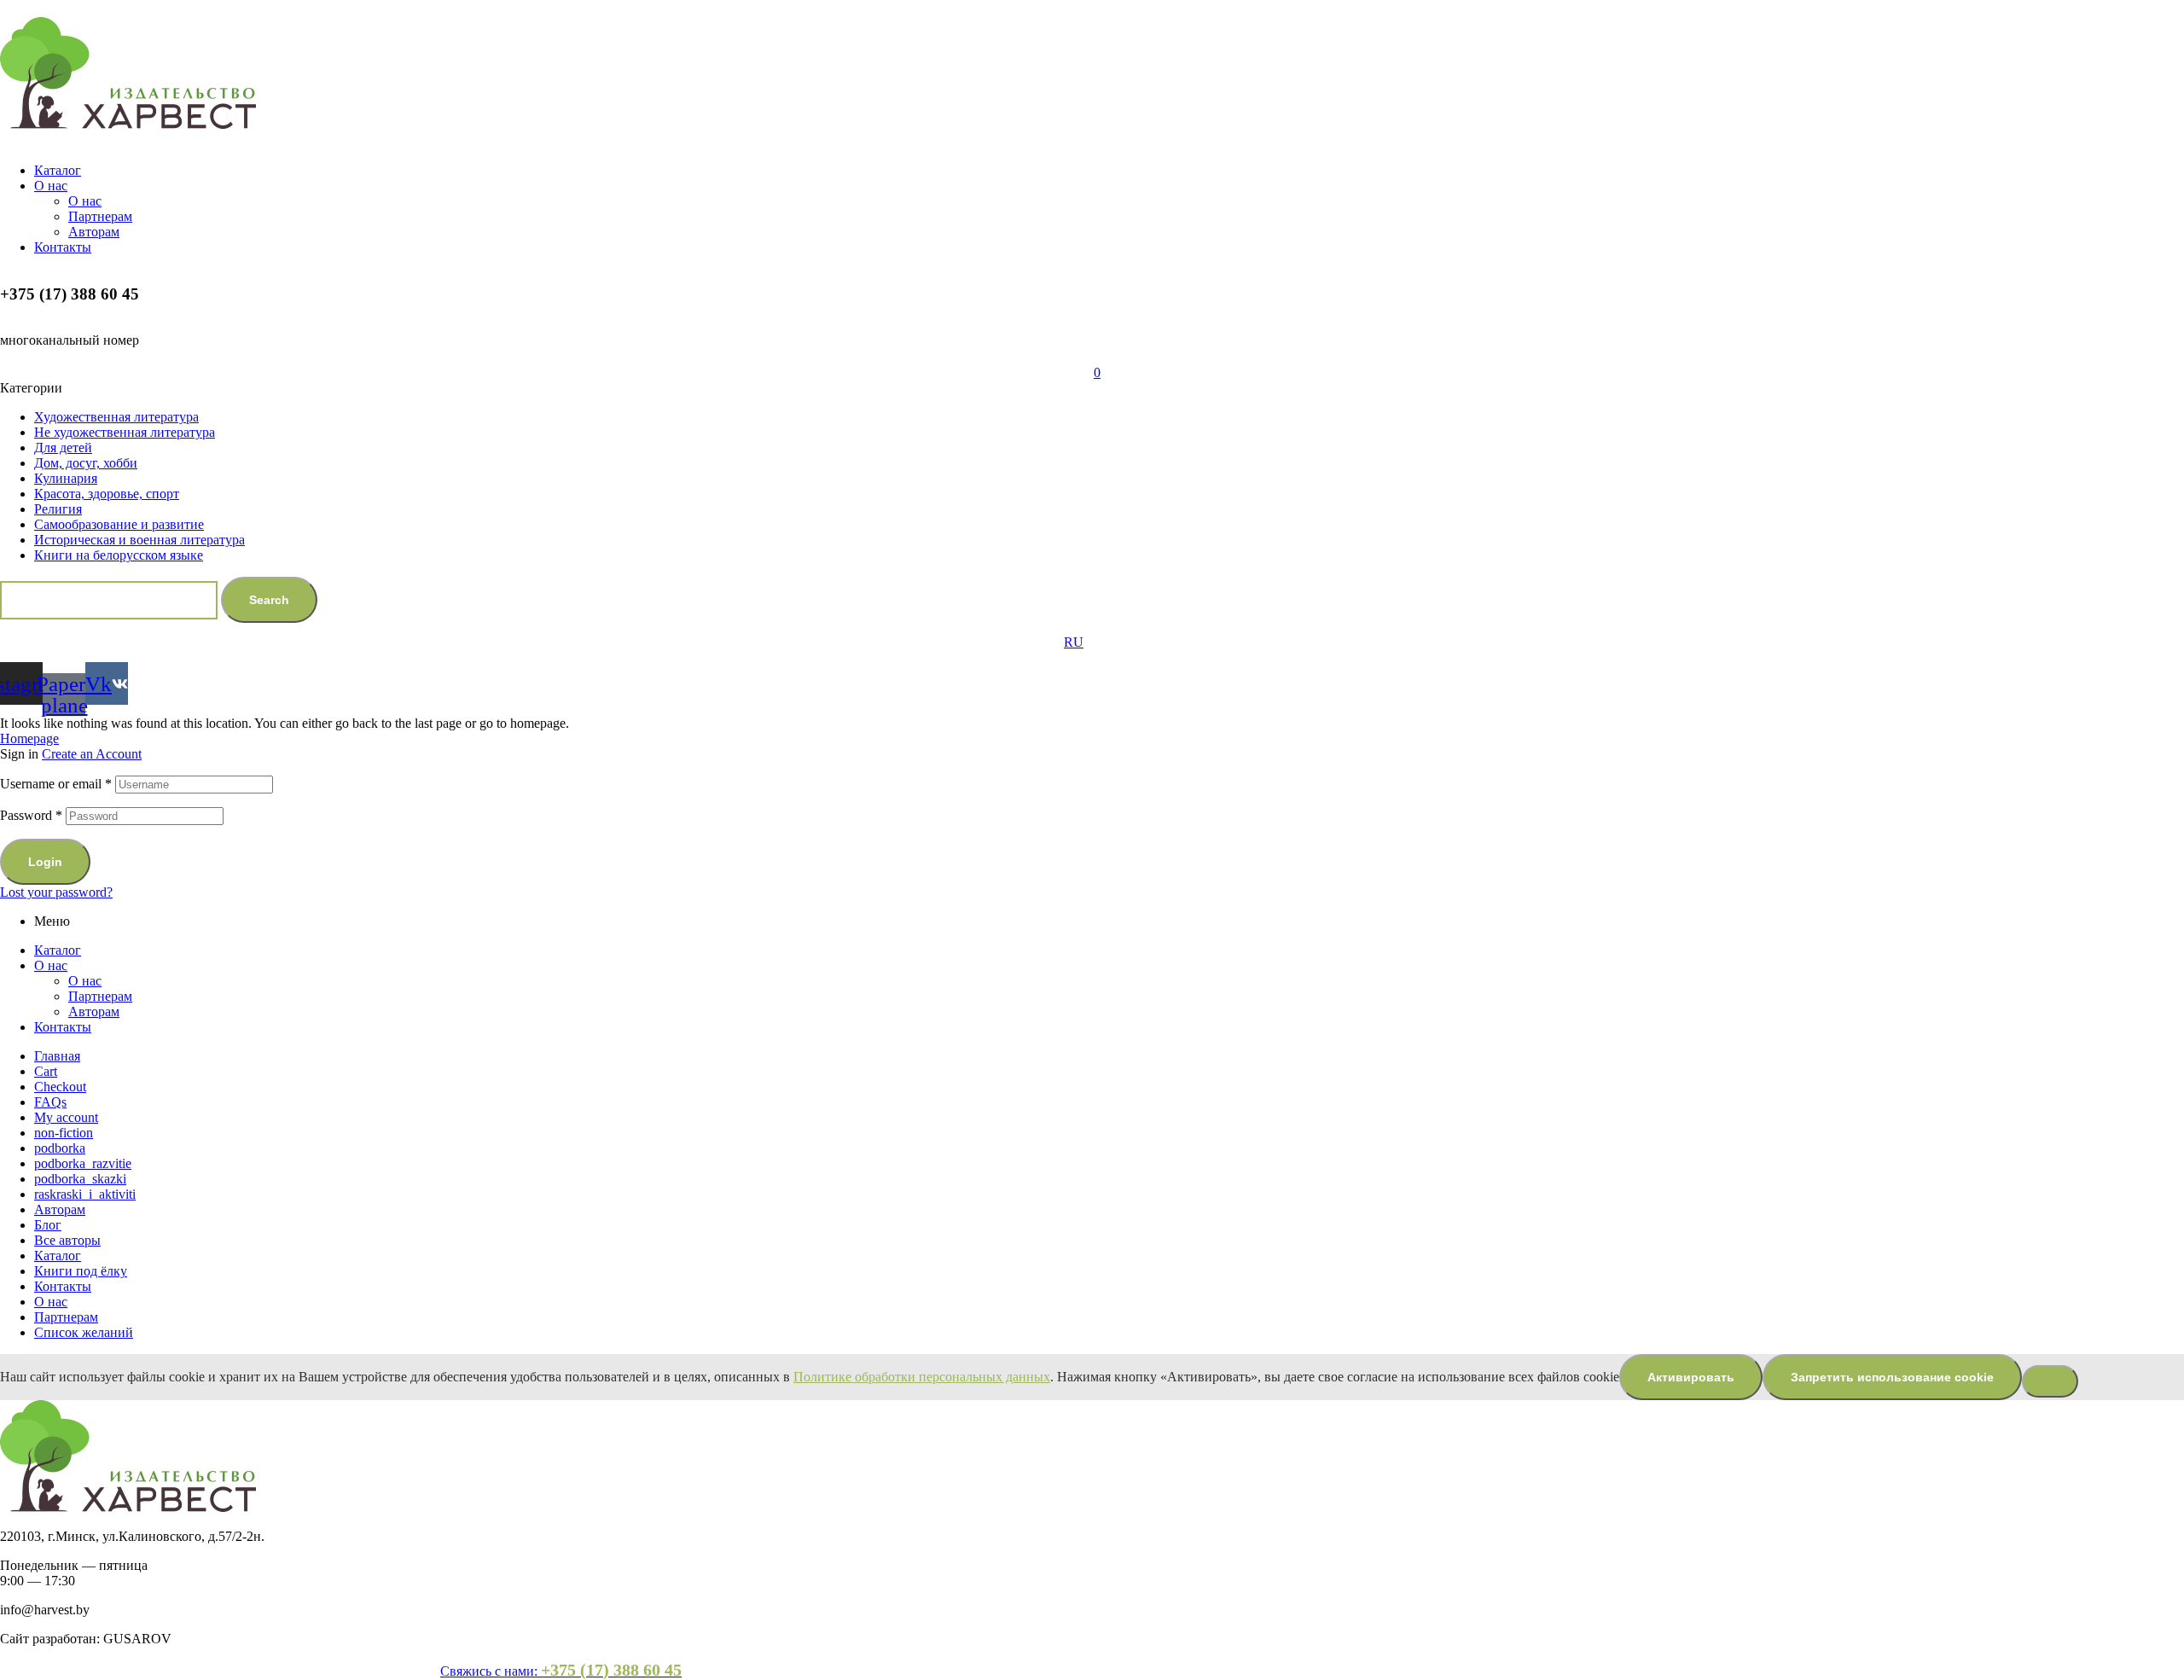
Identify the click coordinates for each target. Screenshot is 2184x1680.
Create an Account (92, 754)
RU (1074, 642)
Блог (48, 1225)
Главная (57, 1056)
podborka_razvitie (83, 1163)
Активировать (1691, 1377)
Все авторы (67, 1240)
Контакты (63, 1027)
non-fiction (64, 1133)
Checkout (60, 1087)
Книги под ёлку (81, 1271)
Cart (46, 1071)
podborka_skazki (80, 1179)
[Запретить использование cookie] (2050, 1381)
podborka (60, 1148)
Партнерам (100, 996)
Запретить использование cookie (1892, 1377)
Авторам (94, 1011)
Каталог (58, 950)
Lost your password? (56, 892)
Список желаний (84, 1332)
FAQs (50, 1102)
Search (269, 600)
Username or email (56, 784)
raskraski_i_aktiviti (85, 1194)
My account (66, 1117)
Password (31, 815)
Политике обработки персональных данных (922, 1377)
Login (45, 862)
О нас (51, 965)
